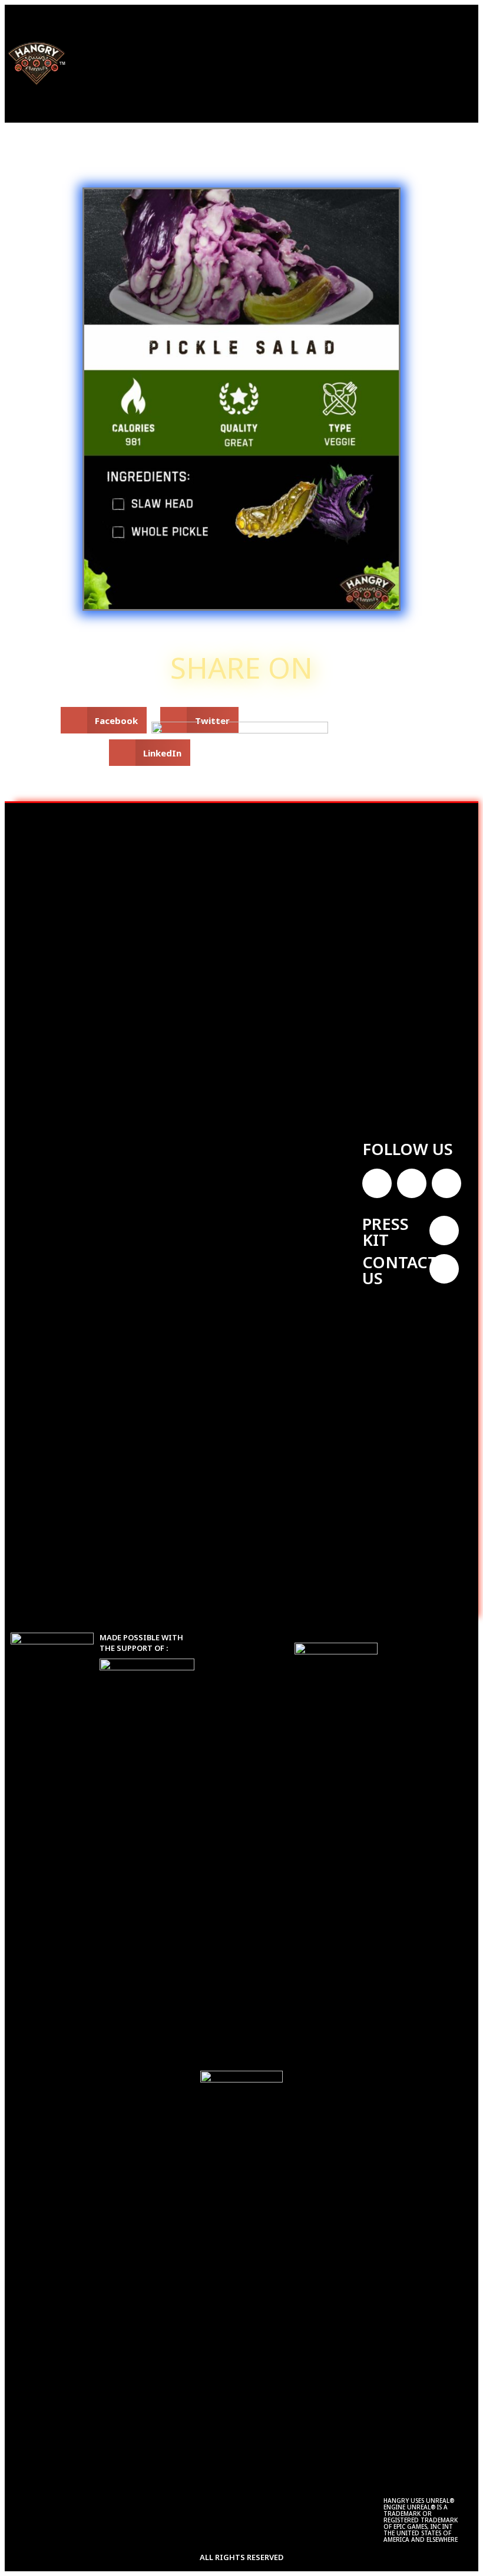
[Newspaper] (444, 1231)
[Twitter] (377, 1183)
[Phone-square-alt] (444, 1269)
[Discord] (446, 1183)
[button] (194, 61)
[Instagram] (412, 1183)
